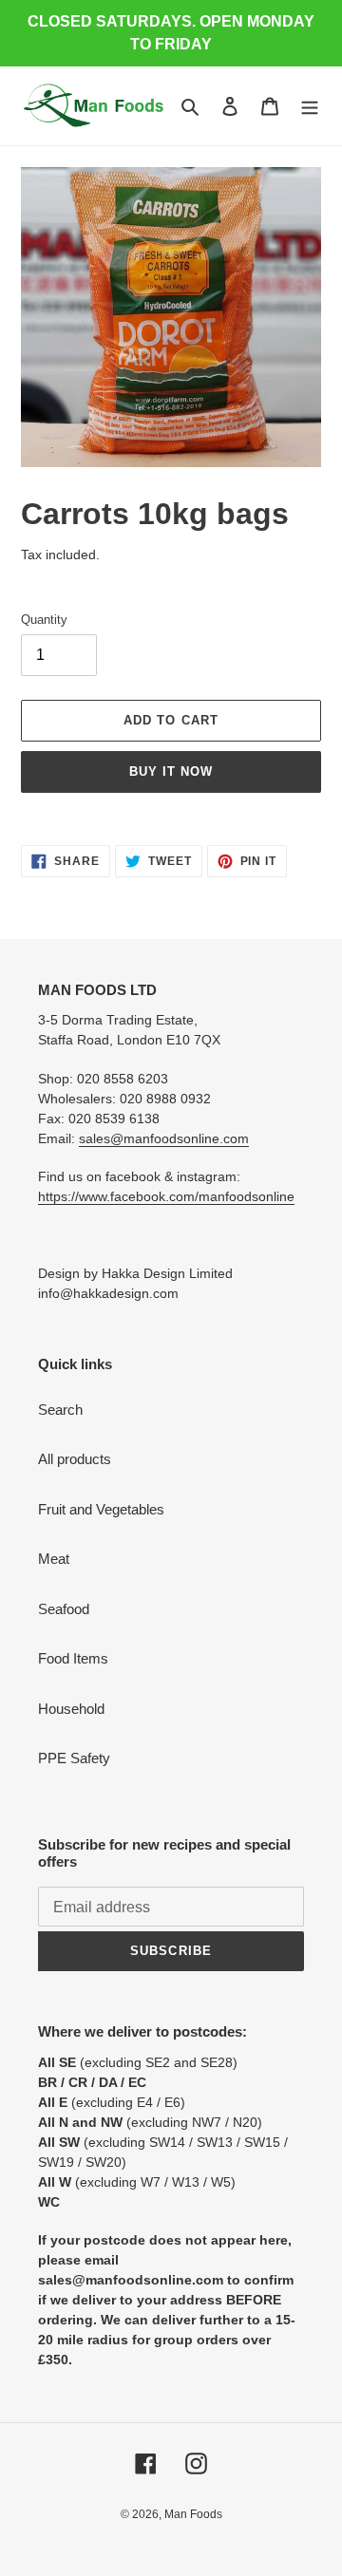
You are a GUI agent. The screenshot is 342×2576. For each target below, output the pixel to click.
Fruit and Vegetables (101, 1509)
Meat (54, 1559)
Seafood (64, 1609)
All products (75, 1459)
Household (71, 1709)
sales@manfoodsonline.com (164, 1138)
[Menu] (310, 106)
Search (60, 1410)
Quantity (44, 620)
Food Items (73, 1658)
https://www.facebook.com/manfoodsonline (166, 1196)
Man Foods (193, 2514)
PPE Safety (74, 1758)
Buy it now (171, 771)
